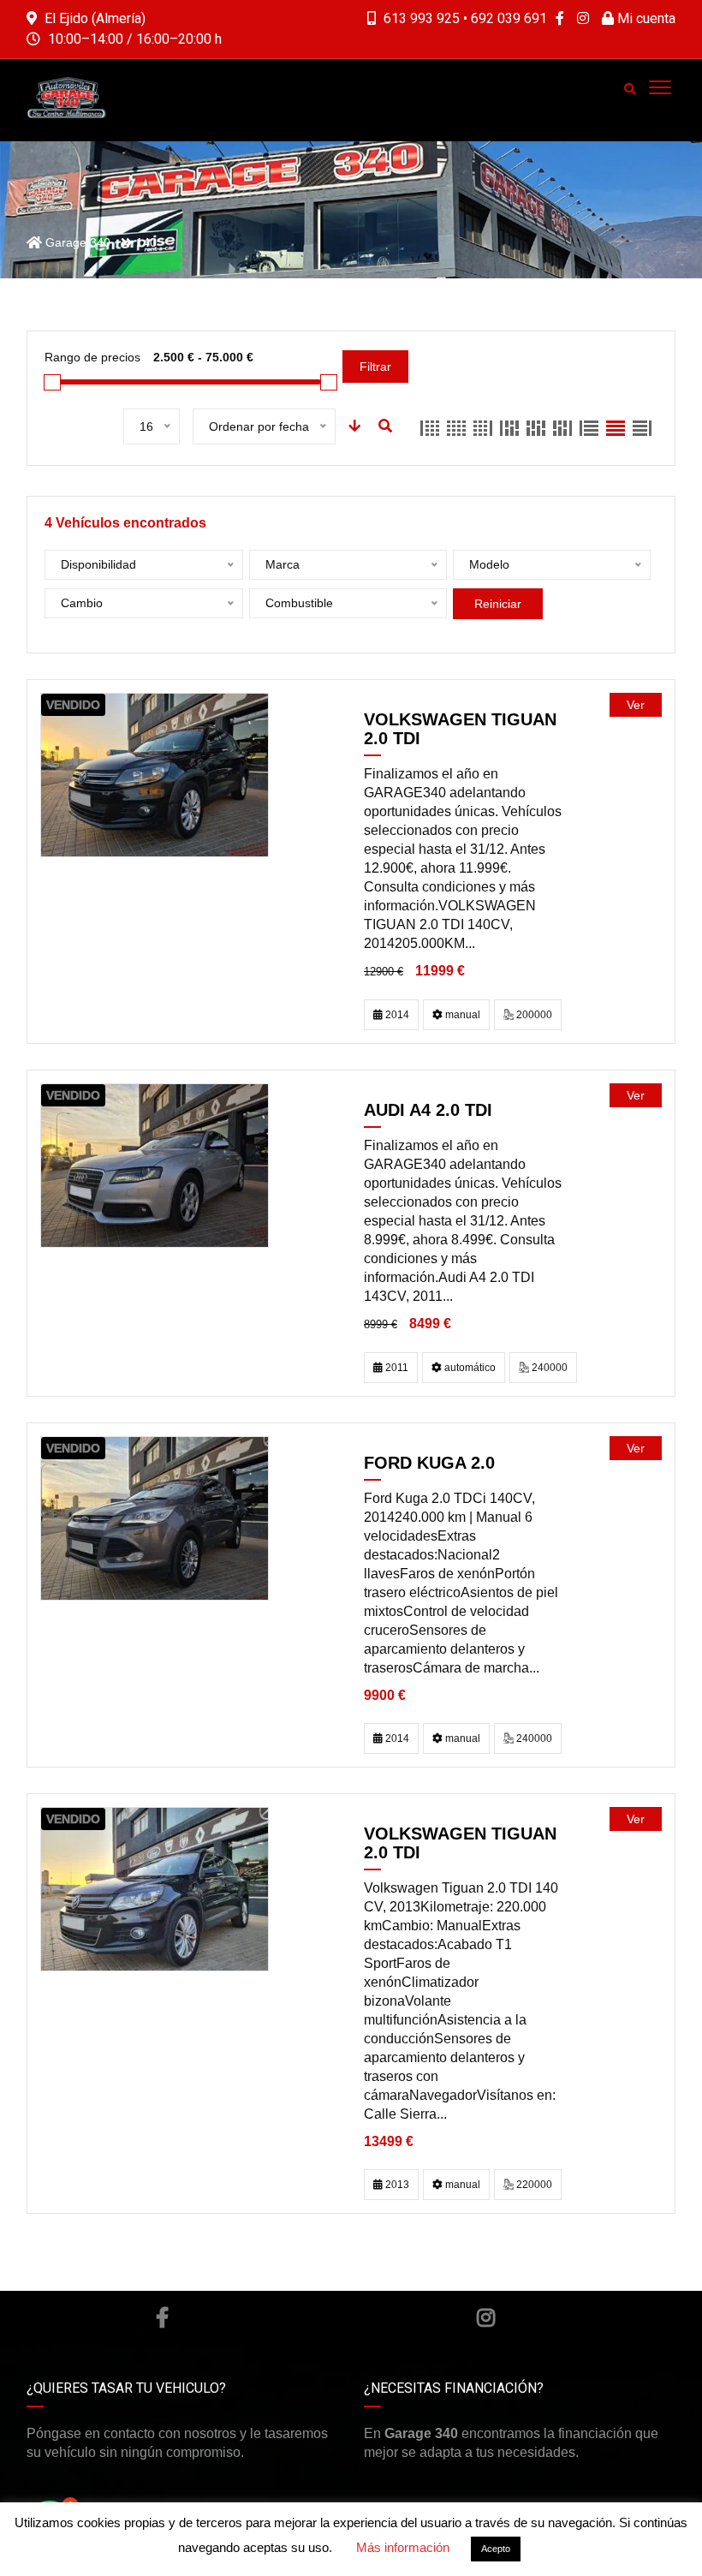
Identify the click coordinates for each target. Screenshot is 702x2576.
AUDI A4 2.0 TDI (428, 1110)
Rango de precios (92, 357)
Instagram (486, 2317)
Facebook (161, 2317)
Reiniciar (498, 604)
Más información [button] (403, 2547)
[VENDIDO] (155, 775)
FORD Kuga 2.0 (429, 1463)
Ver (636, 705)
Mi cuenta (645, 18)
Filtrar (375, 367)
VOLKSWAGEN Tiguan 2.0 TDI (460, 729)
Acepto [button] (496, 2549)
